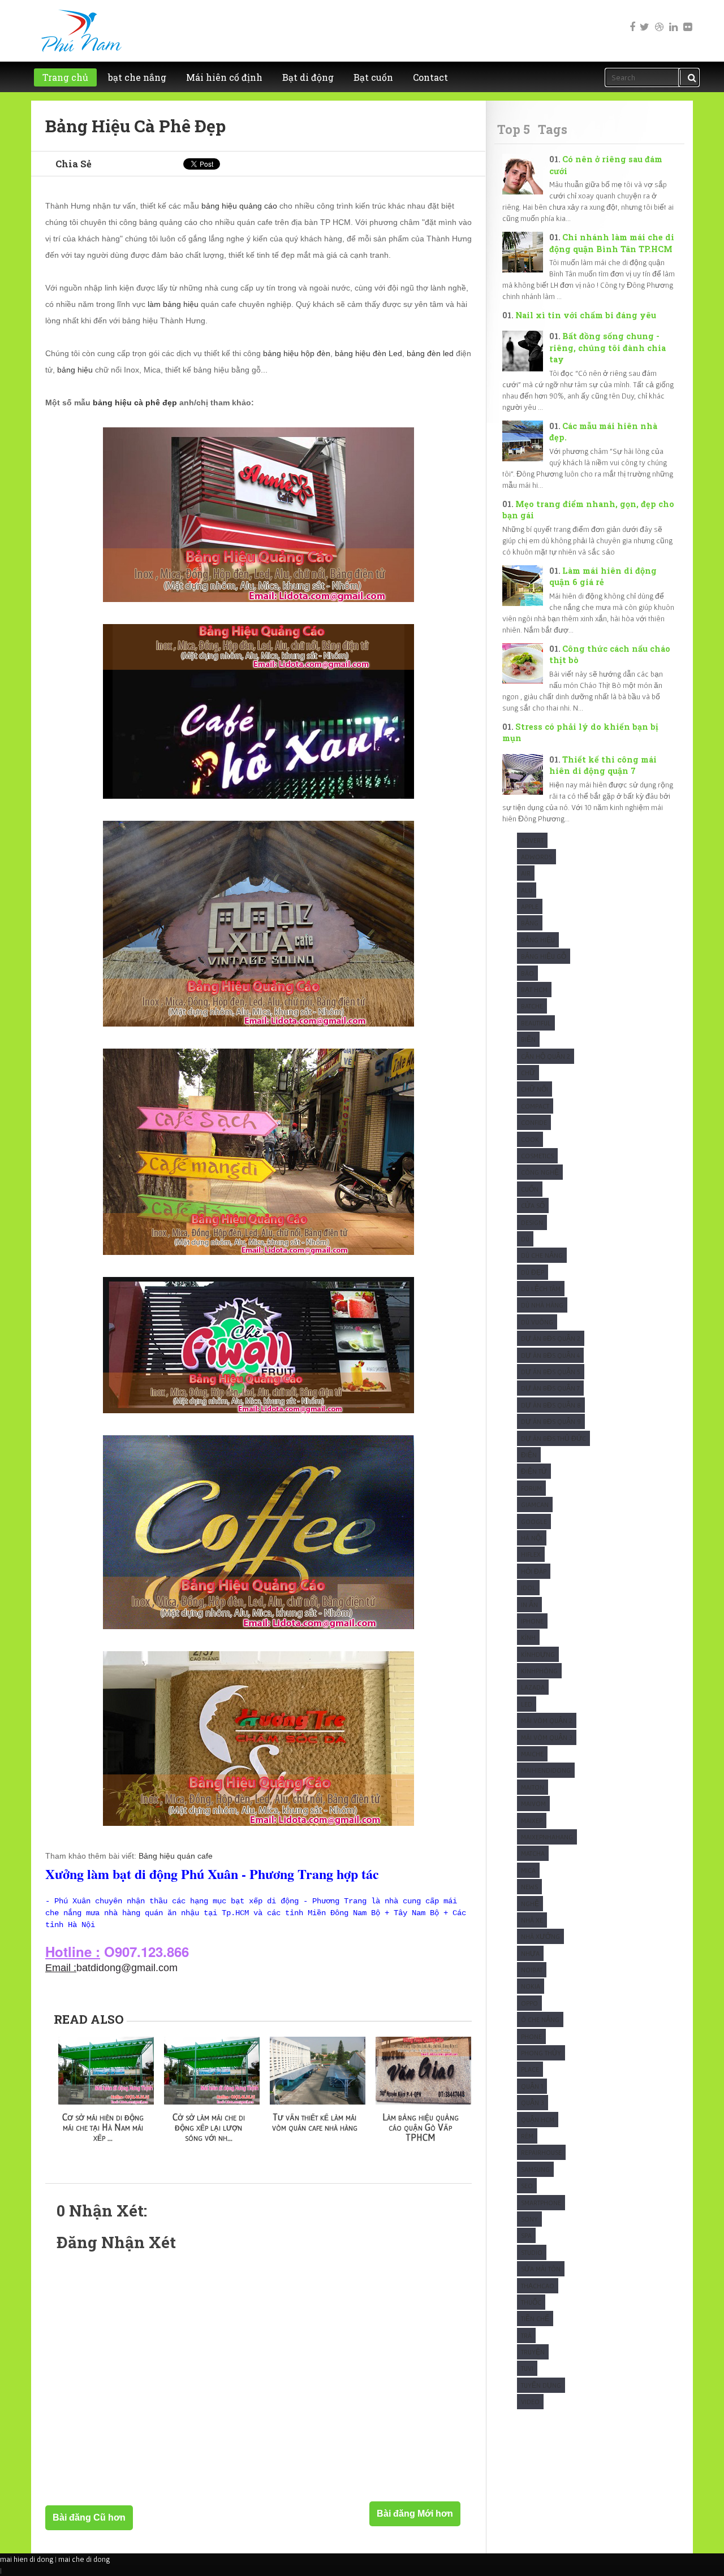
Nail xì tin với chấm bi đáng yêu (586, 315)
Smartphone (541, 2203)
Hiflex (531, 1554)
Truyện (533, 2352)
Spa (526, 2235)
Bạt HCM (534, 990)
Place (530, 2069)
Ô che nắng (540, 2019)
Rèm (527, 2136)
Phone (531, 2036)
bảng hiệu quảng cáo (239, 206)
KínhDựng (538, 1654)
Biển (528, 1039)
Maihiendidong (546, 1770)
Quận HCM (538, 2120)
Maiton (533, 1787)
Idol (528, 1588)
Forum (531, 1488)
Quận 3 (533, 2103)
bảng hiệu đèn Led (369, 353)
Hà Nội (532, 1538)
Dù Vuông (537, 1322)
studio (532, 2252)
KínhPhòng (539, 1671)
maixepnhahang (547, 1837)
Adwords (536, 857)
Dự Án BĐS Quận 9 (551, 1421)
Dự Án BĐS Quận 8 (551, 1405)
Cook (530, 1139)
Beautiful (536, 1023)
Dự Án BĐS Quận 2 (551, 1338)
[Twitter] (644, 19)
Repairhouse (541, 2152)
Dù (525, 1239)
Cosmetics (537, 1156)
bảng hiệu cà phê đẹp (135, 402)
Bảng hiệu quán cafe (176, 1856)
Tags (553, 129)
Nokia (531, 1986)
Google (534, 1521)
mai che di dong (84, 2559)
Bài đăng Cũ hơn (89, 2517)
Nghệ (530, 1904)
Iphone (532, 1621)
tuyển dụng (541, 2385)
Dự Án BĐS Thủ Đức (553, 1438)
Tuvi (527, 2368)
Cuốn (530, 1189)
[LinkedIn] (673, 19)
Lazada (533, 1687)
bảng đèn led (430, 353)
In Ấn (529, 1605)
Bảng (530, 923)
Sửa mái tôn (541, 2269)
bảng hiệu (75, 370)
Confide (534, 1122)
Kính (528, 1637)
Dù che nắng (542, 1255)
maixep (532, 1820)
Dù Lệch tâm (541, 1289)
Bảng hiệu (538, 940)
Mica (528, 1870)
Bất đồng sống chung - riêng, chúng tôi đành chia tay (607, 348)
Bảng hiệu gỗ (544, 956)
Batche (532, 1006)
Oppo (529, 2003)
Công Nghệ (540, 1172)
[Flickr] (687, 19)
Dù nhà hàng (542, 1305)
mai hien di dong (27, 2559)
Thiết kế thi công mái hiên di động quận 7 (603, 765)
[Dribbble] (658, 19)
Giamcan (535, 1505)
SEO (527, 2186)
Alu (527, 890)
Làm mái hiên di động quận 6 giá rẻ (603, 577)
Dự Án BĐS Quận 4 (550, 1355)
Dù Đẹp (533, 1272)
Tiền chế (535, 2319)
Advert (532, 840)
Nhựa (530, 1953)
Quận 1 (532, 2086)
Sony (529, 2219)
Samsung (535, 2169)
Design (532, 1222)
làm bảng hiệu (173, 304)
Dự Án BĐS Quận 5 (551, 1372)
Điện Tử (534, 1471)
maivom (533, 1804)
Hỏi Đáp (534, 1571)
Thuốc (531, 2302)
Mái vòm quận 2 (547, 1720)
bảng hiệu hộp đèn (297, 353)
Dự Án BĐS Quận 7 (550, 1388)
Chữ (528, 1073)
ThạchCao (538, 2286)
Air (526, 873)
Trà (526, 2335)
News (529, 1887)
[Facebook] (630, 19)
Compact (535, 1106)
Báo (527, 973)
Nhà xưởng (540, 1936)
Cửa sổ (533, 1205)
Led (527, 1704)
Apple (530, 906)
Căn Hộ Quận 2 (546, 1056)
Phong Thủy (541, 2053)
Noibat (532, 1970)
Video (530, 2402)
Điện (529, 1455)
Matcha (533, 1853)
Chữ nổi (535, 1089)
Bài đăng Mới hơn (415, 2514)
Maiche (532, 1754)
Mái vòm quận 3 (547, 1737)
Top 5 (514, 129)
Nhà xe (532, 1920)
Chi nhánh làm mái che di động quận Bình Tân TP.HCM (612, 243)
